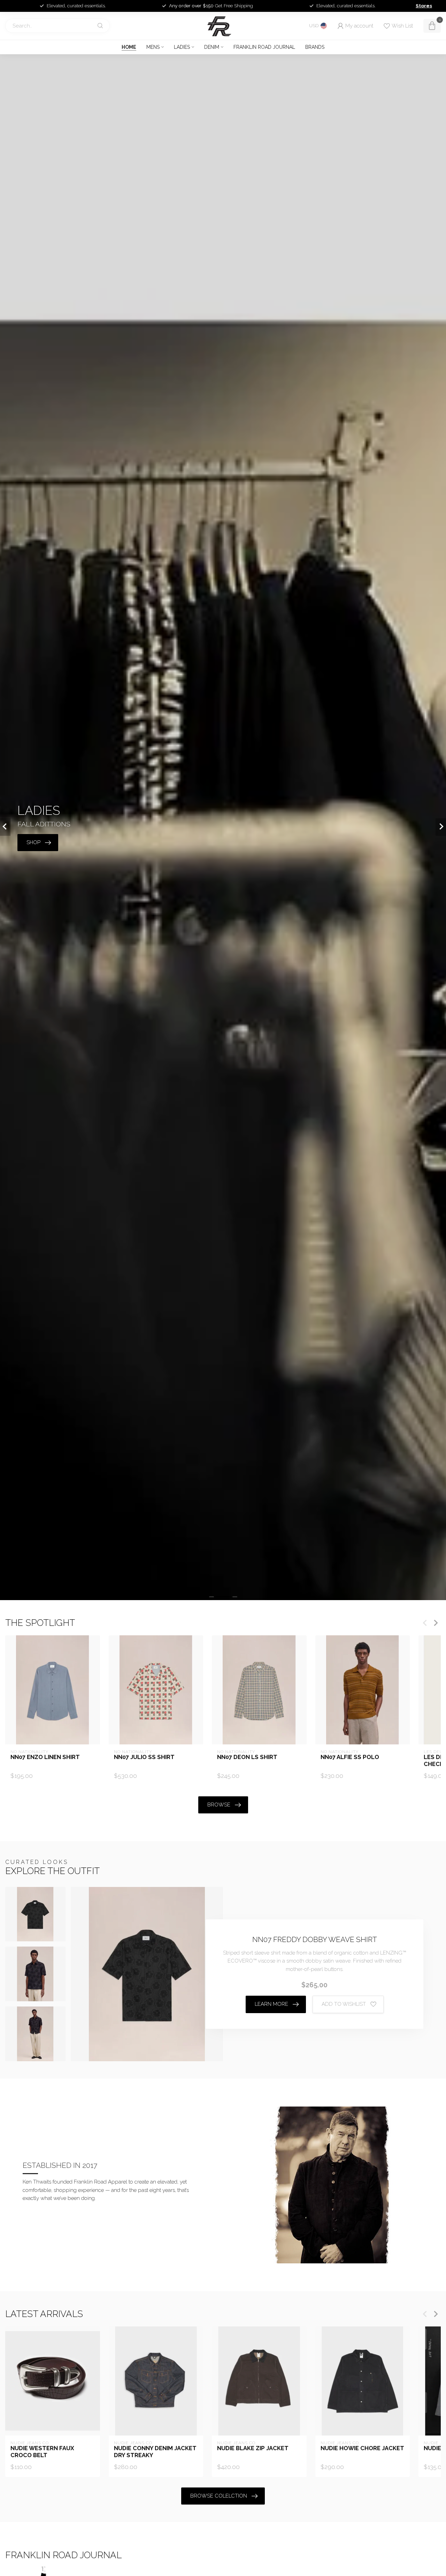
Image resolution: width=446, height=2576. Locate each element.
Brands (315, 47)
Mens (153, 47)
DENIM (212, 47)
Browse (219, 1805)
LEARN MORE (271, 2004)
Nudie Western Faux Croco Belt (42, 2452)
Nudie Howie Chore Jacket (362, 2448)
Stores (424, 6)
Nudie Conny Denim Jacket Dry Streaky (155, 2452)
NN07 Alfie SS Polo (350, 1757)
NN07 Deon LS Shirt (247, 1757)
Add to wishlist (344, 2004)
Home (129, 47)
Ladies (182, 47)
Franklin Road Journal (264, 47)
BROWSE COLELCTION (219, 2496)
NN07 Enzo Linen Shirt (45, 1757)
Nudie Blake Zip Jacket (253, 2448)
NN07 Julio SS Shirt (144, 1757)
